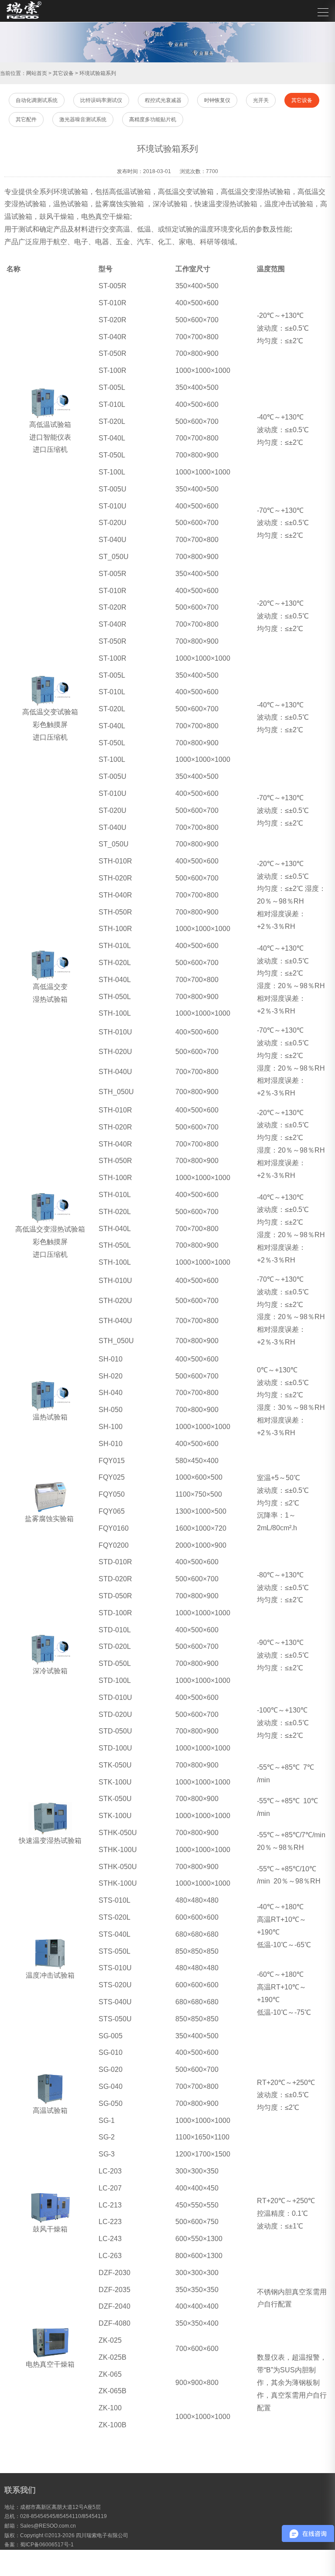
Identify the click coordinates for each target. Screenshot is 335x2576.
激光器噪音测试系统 (83, 119)
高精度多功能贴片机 (153, 119)
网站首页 (37, 73)
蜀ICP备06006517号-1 (47, 2545)
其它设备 (63, 73)
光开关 (261, 100)
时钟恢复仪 (217, 100)
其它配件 (26, 119)
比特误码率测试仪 (101, 100)
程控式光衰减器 (163, 100)
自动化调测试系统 (37, 100)
